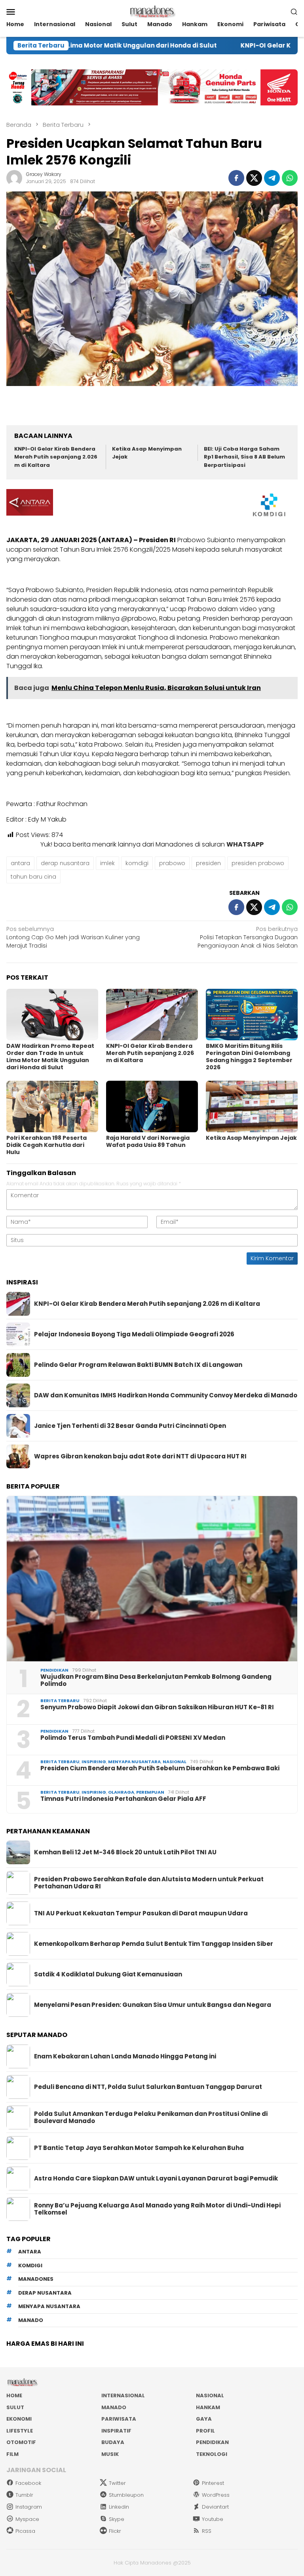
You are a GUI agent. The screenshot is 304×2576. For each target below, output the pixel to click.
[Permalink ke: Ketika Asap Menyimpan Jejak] (252, 1106)
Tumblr (24, 2495)
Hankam (208, 2407)
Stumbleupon (126, 2495)
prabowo (172, 863)
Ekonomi (19, 2419)
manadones (36, 2279)
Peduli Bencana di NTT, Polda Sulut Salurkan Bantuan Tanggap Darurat (148, 2087)
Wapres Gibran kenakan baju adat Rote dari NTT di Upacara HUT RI (140, 1456)
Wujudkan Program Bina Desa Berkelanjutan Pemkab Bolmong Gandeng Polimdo (156, 1680)
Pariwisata (119, 2419)
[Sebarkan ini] (236, 178)
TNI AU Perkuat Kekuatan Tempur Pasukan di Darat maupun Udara (141, 1913)
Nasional (175, 1762)
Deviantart (215, 2507)
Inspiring (94, 1762)
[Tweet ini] (254, 178)
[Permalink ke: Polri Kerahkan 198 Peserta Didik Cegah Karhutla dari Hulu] (52, 1106)
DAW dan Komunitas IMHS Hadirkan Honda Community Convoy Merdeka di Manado (166, 1395)
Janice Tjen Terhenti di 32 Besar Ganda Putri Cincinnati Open (130, 1426)
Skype (117, 2519)
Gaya (204, 2419)
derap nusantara (65, 863)
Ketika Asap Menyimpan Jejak (251, 1138)
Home (14, 2395)
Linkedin (119, 2507)
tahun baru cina (33, 877)
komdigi (137, 863)
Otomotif (21, 2442)
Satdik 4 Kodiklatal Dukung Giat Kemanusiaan (108, 1974)
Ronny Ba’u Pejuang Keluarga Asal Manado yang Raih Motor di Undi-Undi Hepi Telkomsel (157, 2209)
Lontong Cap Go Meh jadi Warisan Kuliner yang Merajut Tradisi (73, 937)
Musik (110, 2454)
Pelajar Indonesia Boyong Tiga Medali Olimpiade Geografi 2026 (134, 1334)
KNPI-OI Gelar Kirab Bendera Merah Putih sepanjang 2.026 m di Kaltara (56, 457)
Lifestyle (20, 2431)
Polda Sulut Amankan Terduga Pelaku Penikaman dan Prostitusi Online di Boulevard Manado (151, 2117)
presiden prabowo (258, 863)
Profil (205, 2431)
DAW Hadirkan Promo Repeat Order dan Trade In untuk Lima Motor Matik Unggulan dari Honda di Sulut (50, 1057)
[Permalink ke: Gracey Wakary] (14, 178)
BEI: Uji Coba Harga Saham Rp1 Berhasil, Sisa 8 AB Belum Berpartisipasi (244, 457)
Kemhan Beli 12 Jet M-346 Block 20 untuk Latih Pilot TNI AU (125, 1852)
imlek (107, 863)
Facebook (28, 2483)
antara (20, 863)
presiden (208, 863)
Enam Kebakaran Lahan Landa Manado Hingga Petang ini (125, 2056)
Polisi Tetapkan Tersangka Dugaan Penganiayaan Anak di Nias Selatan (248, 937)
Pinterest (213, 2483)
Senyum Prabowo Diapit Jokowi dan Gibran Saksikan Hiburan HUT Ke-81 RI (157, 1707)
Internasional (123, 2395)
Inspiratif (116, 2431)
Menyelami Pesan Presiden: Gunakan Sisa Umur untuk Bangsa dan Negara (153, 2005)
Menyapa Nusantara (134, 1762)
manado (31, 2320)
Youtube (213, 2519)
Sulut (15, 2407)
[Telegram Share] (272, 178)
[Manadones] (152, 11)
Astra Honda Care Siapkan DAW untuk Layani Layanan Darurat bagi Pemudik (156, 2179)
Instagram (29, 2507)
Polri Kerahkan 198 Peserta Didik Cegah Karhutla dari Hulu (47, 1145)
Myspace (27, 2519)
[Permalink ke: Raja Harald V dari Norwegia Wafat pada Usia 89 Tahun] (152, 1106)
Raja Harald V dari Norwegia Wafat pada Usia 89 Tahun (148, 1141)
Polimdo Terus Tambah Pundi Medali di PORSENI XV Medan (133, 1738)
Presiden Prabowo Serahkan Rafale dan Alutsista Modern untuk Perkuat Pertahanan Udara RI (149, 1883)
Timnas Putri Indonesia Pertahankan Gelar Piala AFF (123, 1799)
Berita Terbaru (60, 1701)
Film (12, 2454)
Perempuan (150, 1792)
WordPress (216, 2495)
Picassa (25, 2531)
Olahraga (121, 1792)
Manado (114, 2407)
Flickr (115, 2531)
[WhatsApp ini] (290, 178)
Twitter (117, 2483)
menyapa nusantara (49, 2306)
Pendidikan (54, 1670)
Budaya (113, 2442)
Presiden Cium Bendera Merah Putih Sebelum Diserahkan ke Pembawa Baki (160, 1768)
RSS (207, 2531)
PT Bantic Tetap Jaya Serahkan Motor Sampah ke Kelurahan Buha (139, 2148)
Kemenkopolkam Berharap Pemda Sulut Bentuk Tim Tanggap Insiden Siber (154, 1944)
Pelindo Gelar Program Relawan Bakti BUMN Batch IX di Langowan (138, 1365)
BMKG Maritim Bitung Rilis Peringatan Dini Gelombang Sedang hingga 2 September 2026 (249, 1057)
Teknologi (212, 2454)
